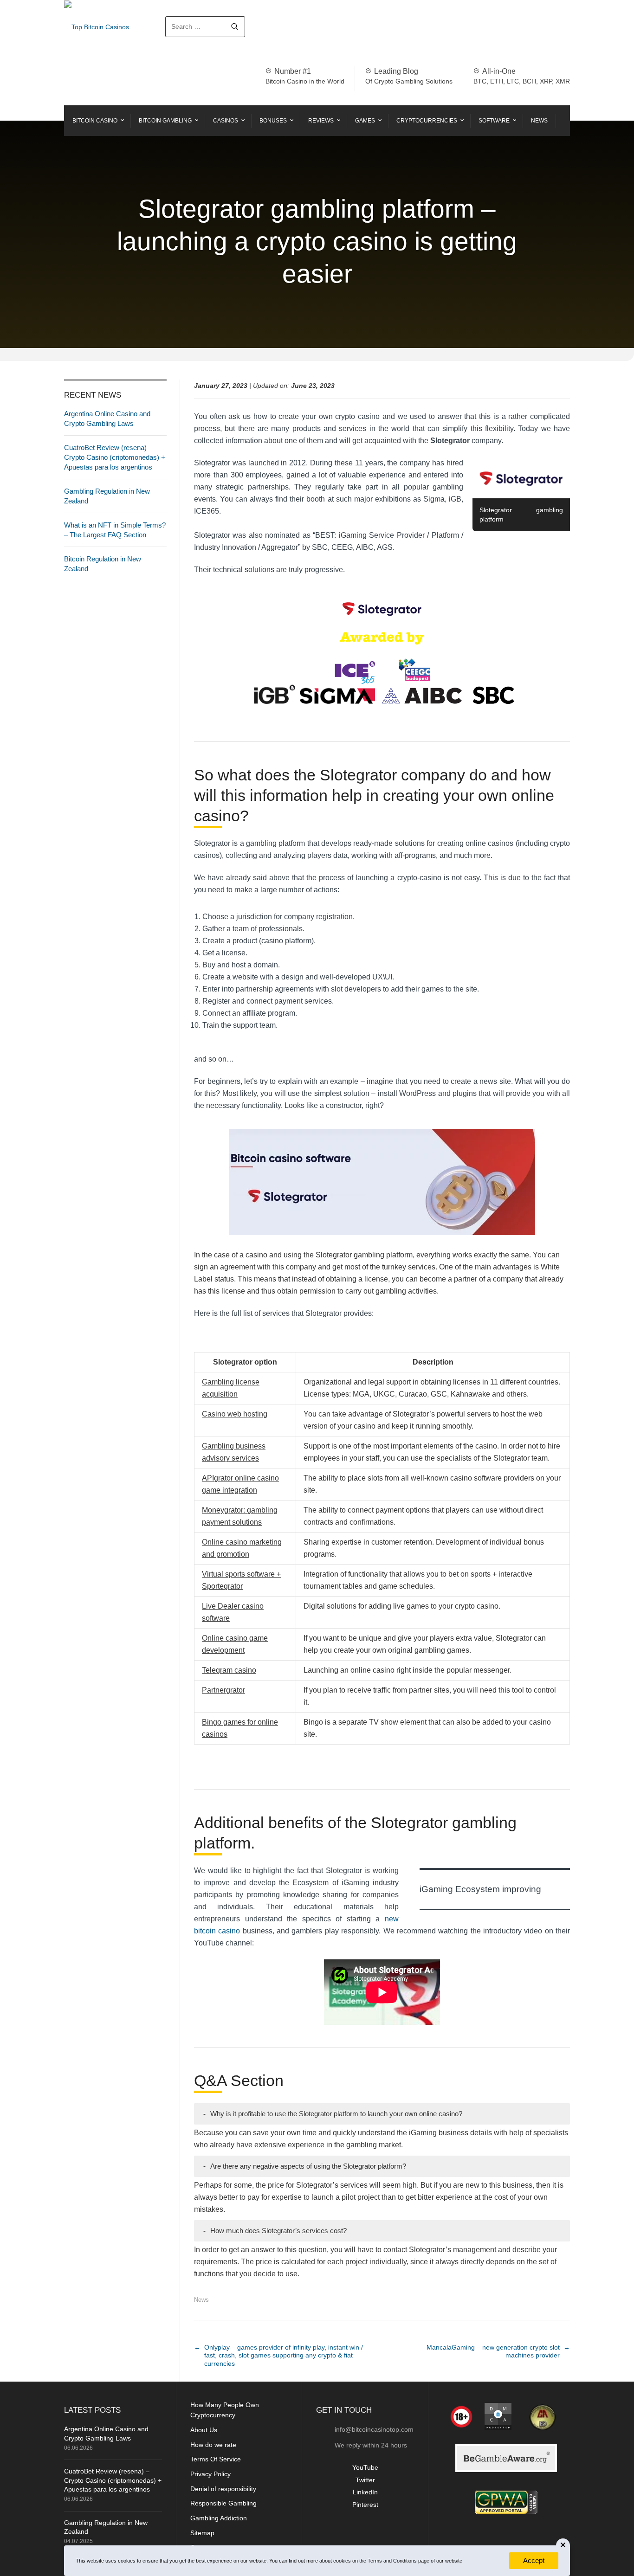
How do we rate (213, 2445)
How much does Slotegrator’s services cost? (275, 2231)
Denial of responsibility (223, 2489)
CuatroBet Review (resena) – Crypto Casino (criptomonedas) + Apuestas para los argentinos (115, 457)
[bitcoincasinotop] (506, 2502)
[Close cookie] (563, 2545)
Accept (534, 2560)
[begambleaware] (506, 2458)
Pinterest (365, 2505)
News (201, 2300)
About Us (204, 2430)
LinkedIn (365, 2492)
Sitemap (202, 2533)
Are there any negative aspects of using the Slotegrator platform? (305, 2166)
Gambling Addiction (219, 2518)
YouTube (365, 2467)
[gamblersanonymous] (540, 2416)
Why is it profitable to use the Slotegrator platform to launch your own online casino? (333, 2114)
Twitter (365, 2480)
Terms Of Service (216, 2459)
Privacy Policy (210, 2474)
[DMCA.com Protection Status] (496, 2416)
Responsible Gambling (223, 2503)
